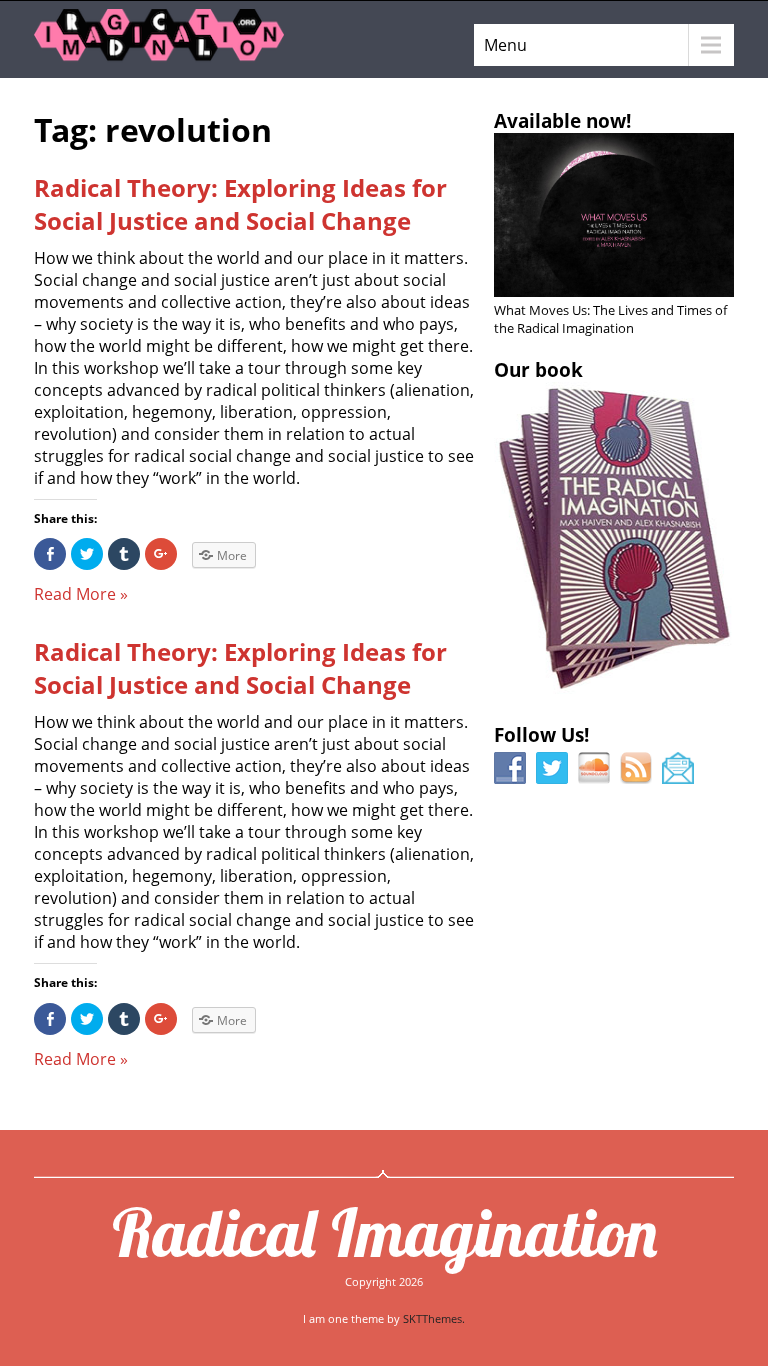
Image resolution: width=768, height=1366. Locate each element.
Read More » (81, 594)
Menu (505, 45)
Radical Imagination (384, 1232)
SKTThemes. (434, 1318)
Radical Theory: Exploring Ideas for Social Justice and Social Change (240, 204)
